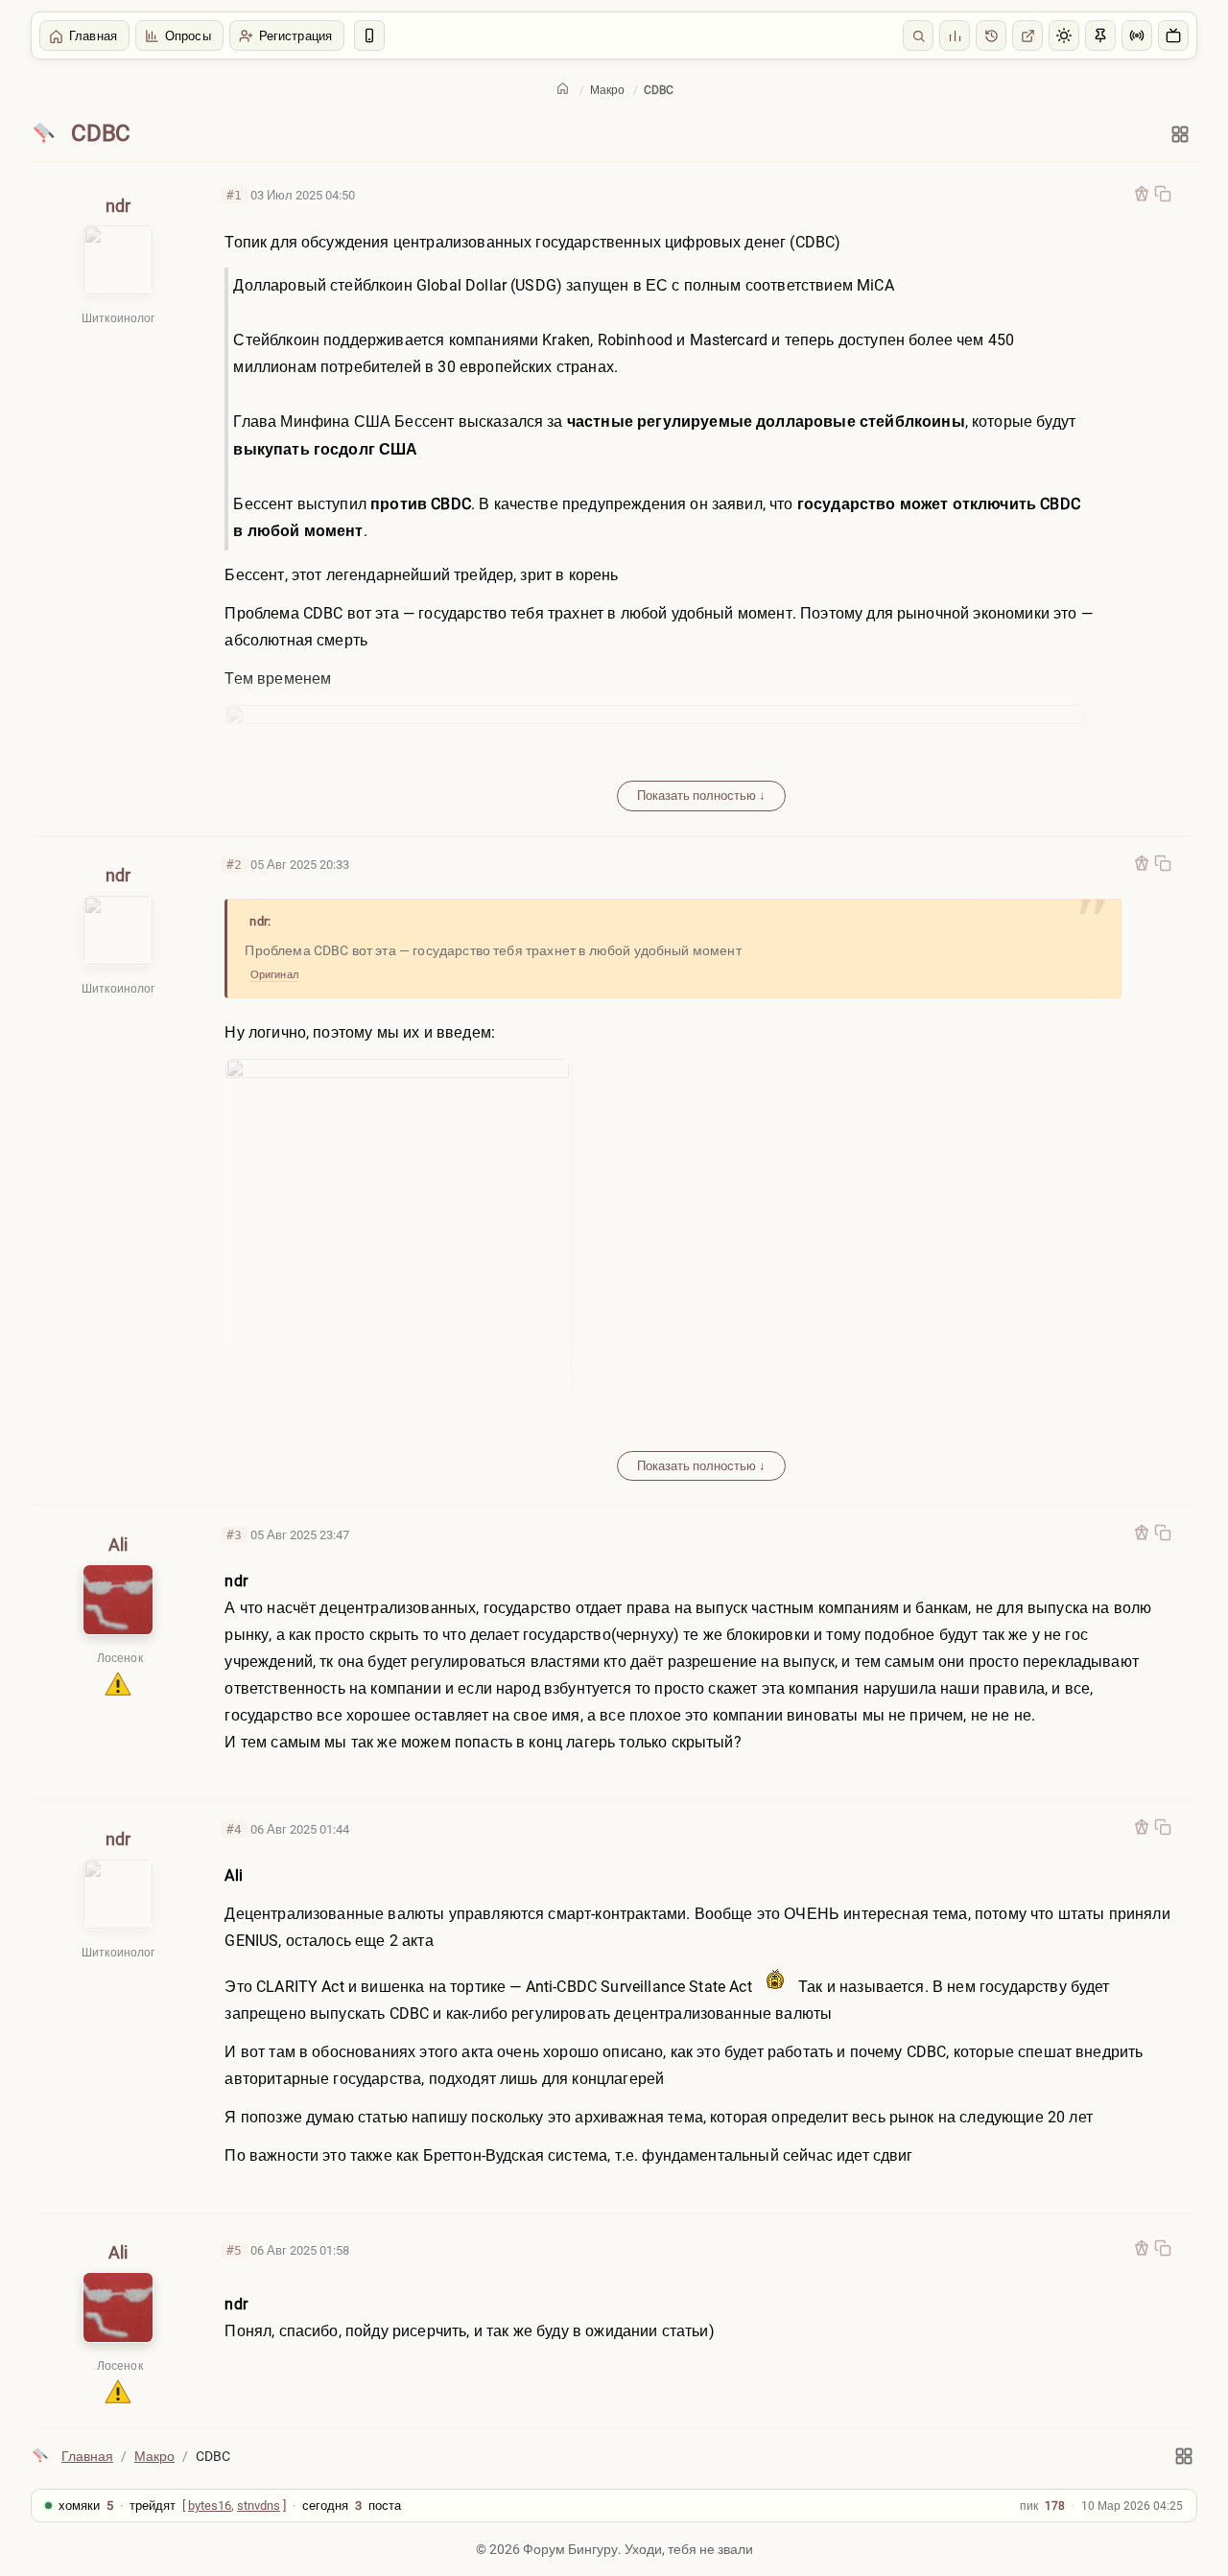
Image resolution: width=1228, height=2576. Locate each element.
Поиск (918, 35)
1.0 (991, 35)
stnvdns (259, 2506)
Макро (607, 90)
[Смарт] (369, 35)
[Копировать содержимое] (1163, 194)
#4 (234, 1829)
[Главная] (563, 88)
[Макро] (44, 134)
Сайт (1027, 35)
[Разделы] (1180, 134)
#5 (234, 2250)
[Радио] (1137, 35)
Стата (955, 35)
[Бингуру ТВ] (1173, 35)
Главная (93, 36)
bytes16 (210, 2506)
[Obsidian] (1142, 194)
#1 (234, 195)
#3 (234, 1535)
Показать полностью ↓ (701, 796)
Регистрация (295, 36)
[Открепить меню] (1100, 35)
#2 (234, 865)
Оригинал (274, 975)
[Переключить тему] (1064, 35)
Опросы (188, 36)
